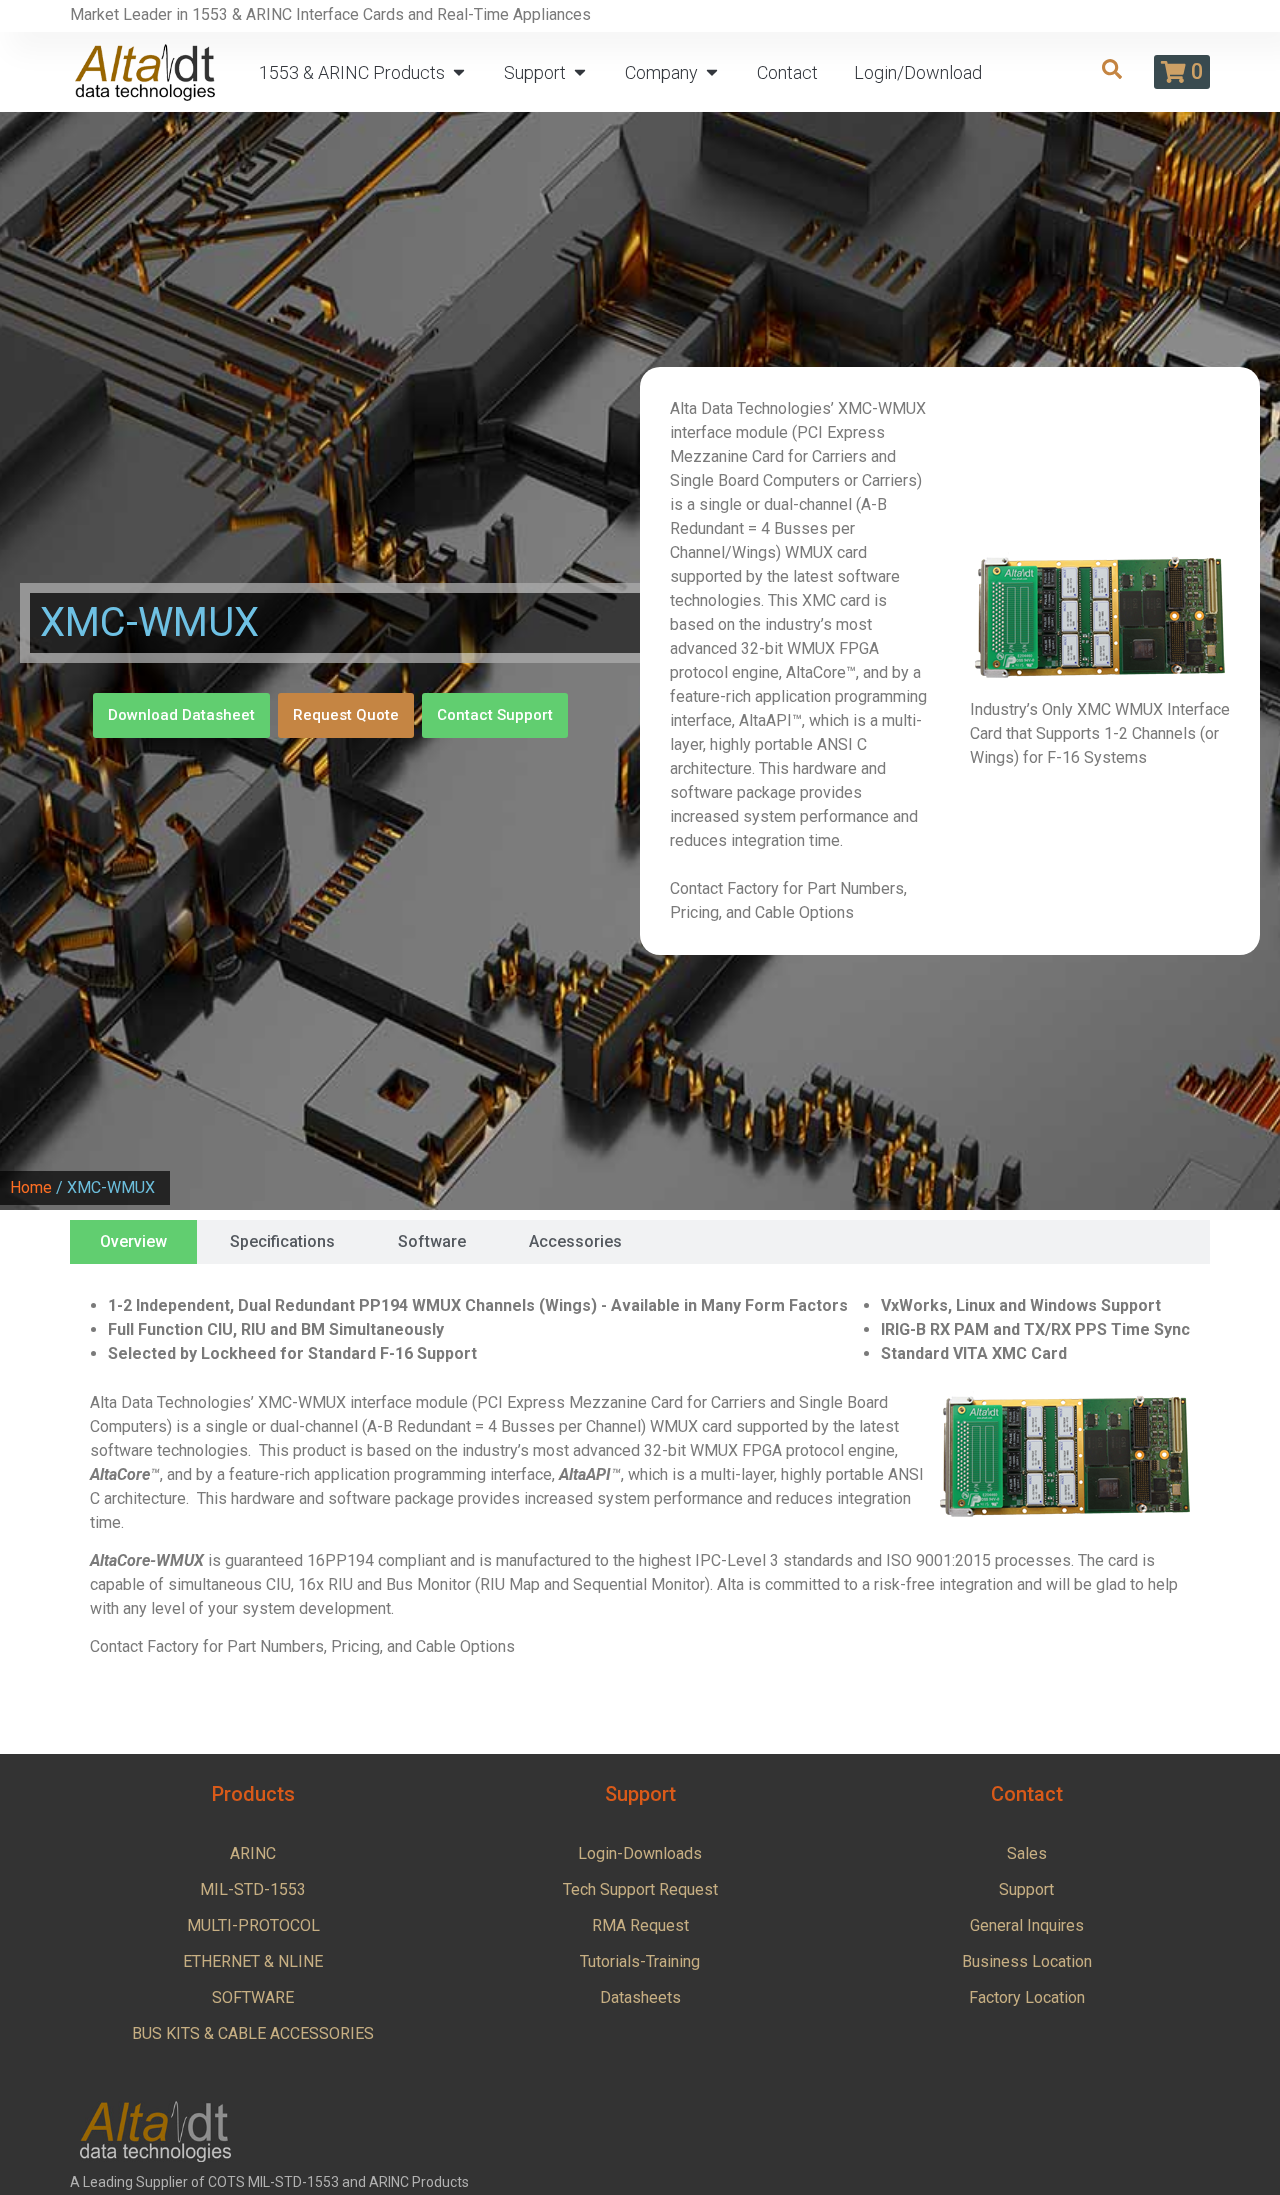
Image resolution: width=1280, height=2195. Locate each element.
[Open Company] (712, 72)
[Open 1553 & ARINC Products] (459, 72)
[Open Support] (580, 72)
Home (31, 1187)
